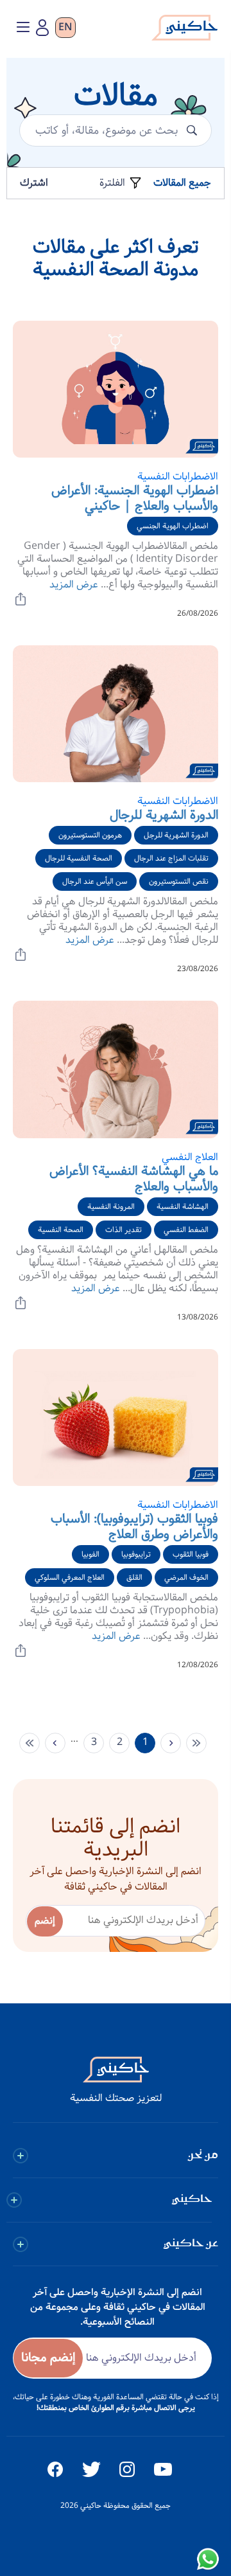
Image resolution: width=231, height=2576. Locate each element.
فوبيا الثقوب (191, 1554)
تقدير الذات (124, 1230)
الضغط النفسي (186, 1230)
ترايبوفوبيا (136, 1554)
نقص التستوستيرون (179, 881)
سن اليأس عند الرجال (95, 881)
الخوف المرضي (186, 1578)
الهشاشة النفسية (183, 1207)
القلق (134, 1578)
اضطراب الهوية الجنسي (173, 526)
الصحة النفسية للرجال (79, 858)
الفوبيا (90, 1554)
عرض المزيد (74, 585)
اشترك (34, 183)
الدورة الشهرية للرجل (176, 835)
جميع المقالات (182, 183)
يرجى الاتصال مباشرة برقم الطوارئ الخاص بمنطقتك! (116, 2408)
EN (65, 28)
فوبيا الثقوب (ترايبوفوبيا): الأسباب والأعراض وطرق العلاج (134, 1527)
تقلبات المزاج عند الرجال (171, 858)
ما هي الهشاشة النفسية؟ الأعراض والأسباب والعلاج (134, 1179)
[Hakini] (184, 31)
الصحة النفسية (61, 1230)
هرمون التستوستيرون (90, 835)
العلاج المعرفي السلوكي (70, 1578)
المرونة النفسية (111, 1207)
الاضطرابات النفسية (178, 477)
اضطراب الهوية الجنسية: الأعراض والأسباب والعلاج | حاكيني (135, 498)
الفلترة (114, 183)
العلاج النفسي (190, 1157)
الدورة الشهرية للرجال (164, 815)
